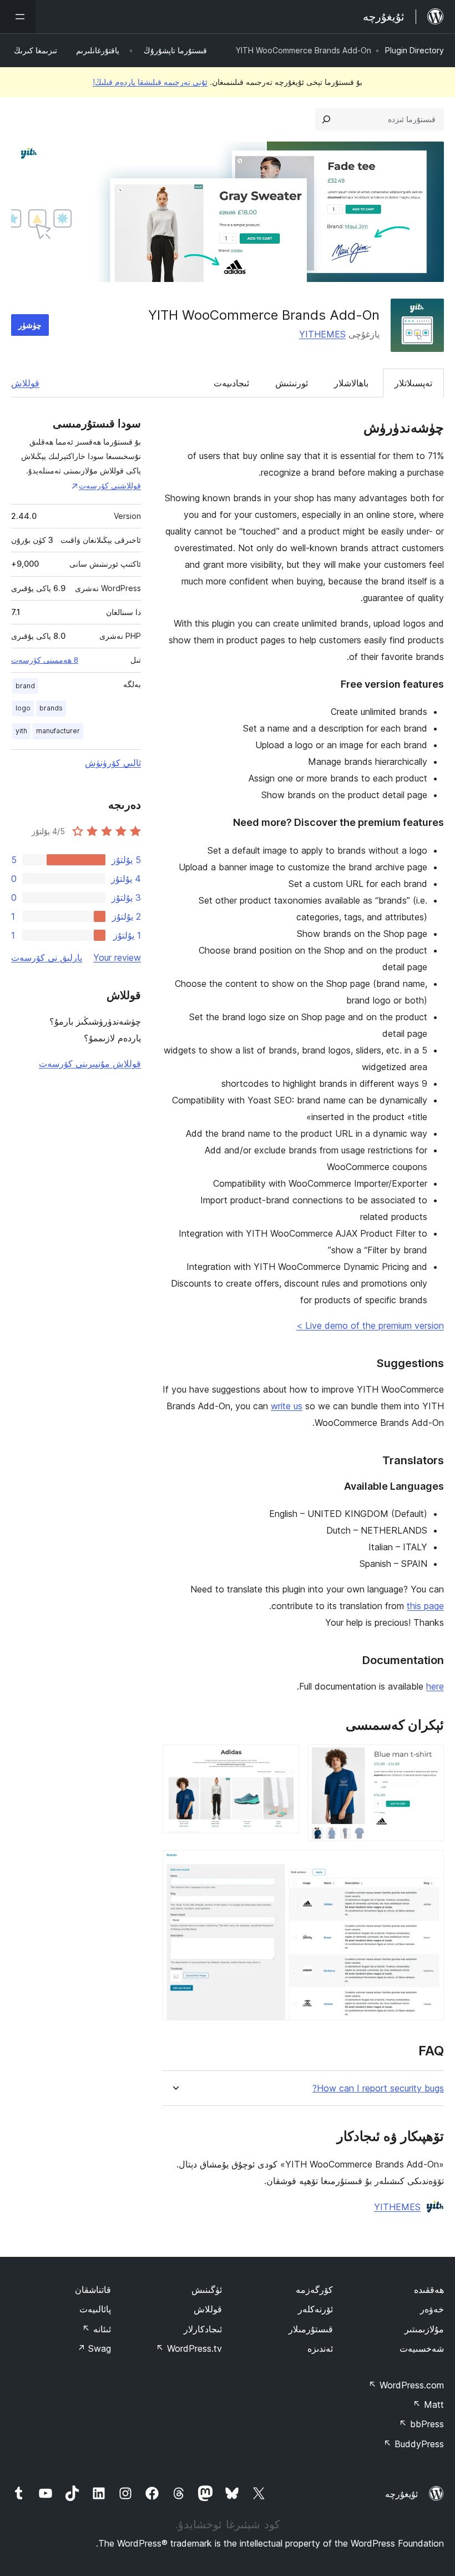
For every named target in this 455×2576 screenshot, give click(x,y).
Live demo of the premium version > (370, 1325)
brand (25, 686)
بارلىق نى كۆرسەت (47, 957)
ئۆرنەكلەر (315, 2309)
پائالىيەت (95, 2309)
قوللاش (25, 383)
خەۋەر (432, 2309)
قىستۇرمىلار (311, 2329)
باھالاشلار (351, 383)
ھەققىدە (429, 2290)
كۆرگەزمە (314, 2290)
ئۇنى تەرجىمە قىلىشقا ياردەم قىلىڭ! (150, 82)
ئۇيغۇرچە (401, 2494)
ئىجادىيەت (231, 383)
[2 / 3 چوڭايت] (284, 1760)
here (435, 1686)
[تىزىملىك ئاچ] (18, 17)
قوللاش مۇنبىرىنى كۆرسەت (90, 1063)
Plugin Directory (414, 50)
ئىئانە (97, 2329)
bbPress (421, 2424)
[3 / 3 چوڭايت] (429, 1865)
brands (51, 708)
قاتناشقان (93, 2290)
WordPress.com (406, 2385)
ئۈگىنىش (207, 2290)
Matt (428, 2404)
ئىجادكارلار (203, 2329)
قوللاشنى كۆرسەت (110, 485)
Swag (94, 2348)
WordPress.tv (189, 2348)
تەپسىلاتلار (413, 383)
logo (23, 708)
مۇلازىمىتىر (424, 2329)
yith (21, 731)
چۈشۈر (30, 325)
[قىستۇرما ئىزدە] (326, 119)
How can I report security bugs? (378, 2088)
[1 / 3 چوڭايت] (429, 1760)
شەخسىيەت (422, 2348)
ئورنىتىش (292, 383)
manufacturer (58, 731)
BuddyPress (414, 2444)
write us (287, 1406)
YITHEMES (322, 334)
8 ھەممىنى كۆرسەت (45, 660)
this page (425, 1606)
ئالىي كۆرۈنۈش (113, 763)
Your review (117, 957)
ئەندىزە (320, 2348)
